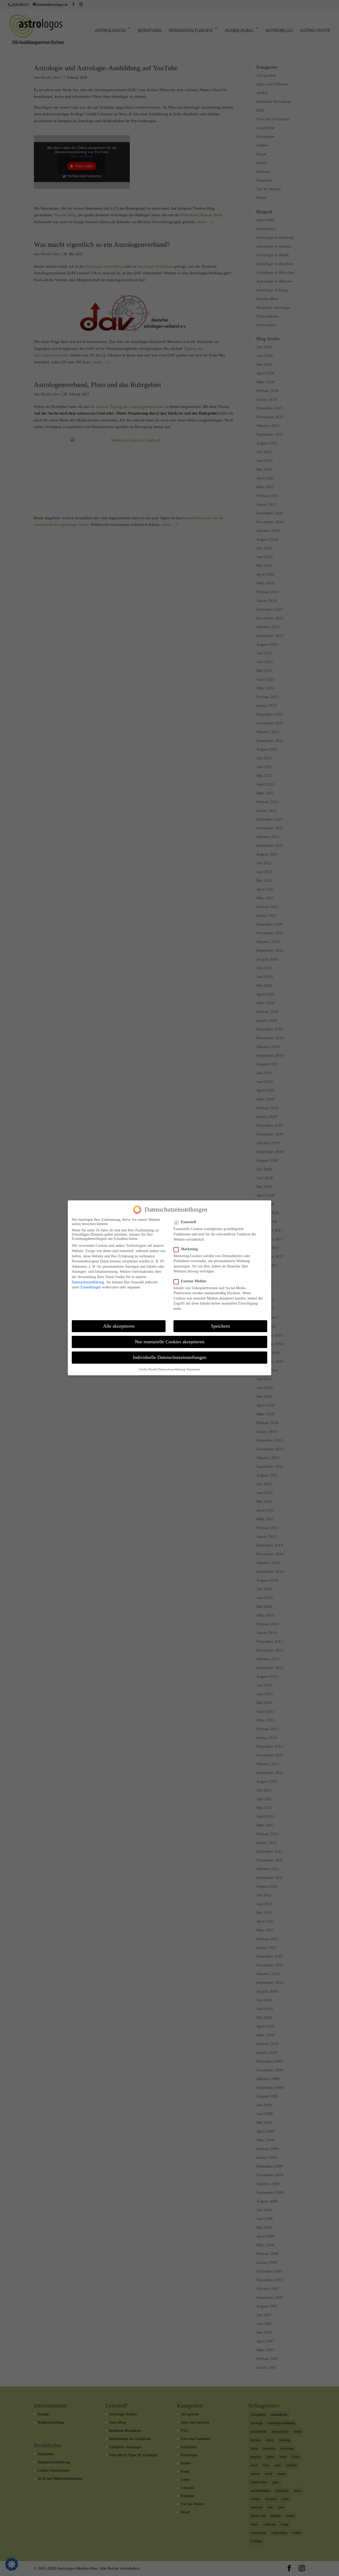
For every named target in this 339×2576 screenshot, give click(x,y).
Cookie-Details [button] (148, 1370)
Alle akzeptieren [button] (119, 1326)
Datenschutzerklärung (88, 1282)
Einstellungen (91, 1287)
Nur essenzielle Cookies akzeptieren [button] (170, 1342)
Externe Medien (194, 1281)
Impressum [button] (193, 1370)
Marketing (189, 1249)
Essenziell (188, 1222)
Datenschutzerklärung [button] (172, 1370)
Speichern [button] (220, 1326)
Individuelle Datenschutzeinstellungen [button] (170, 1358)
